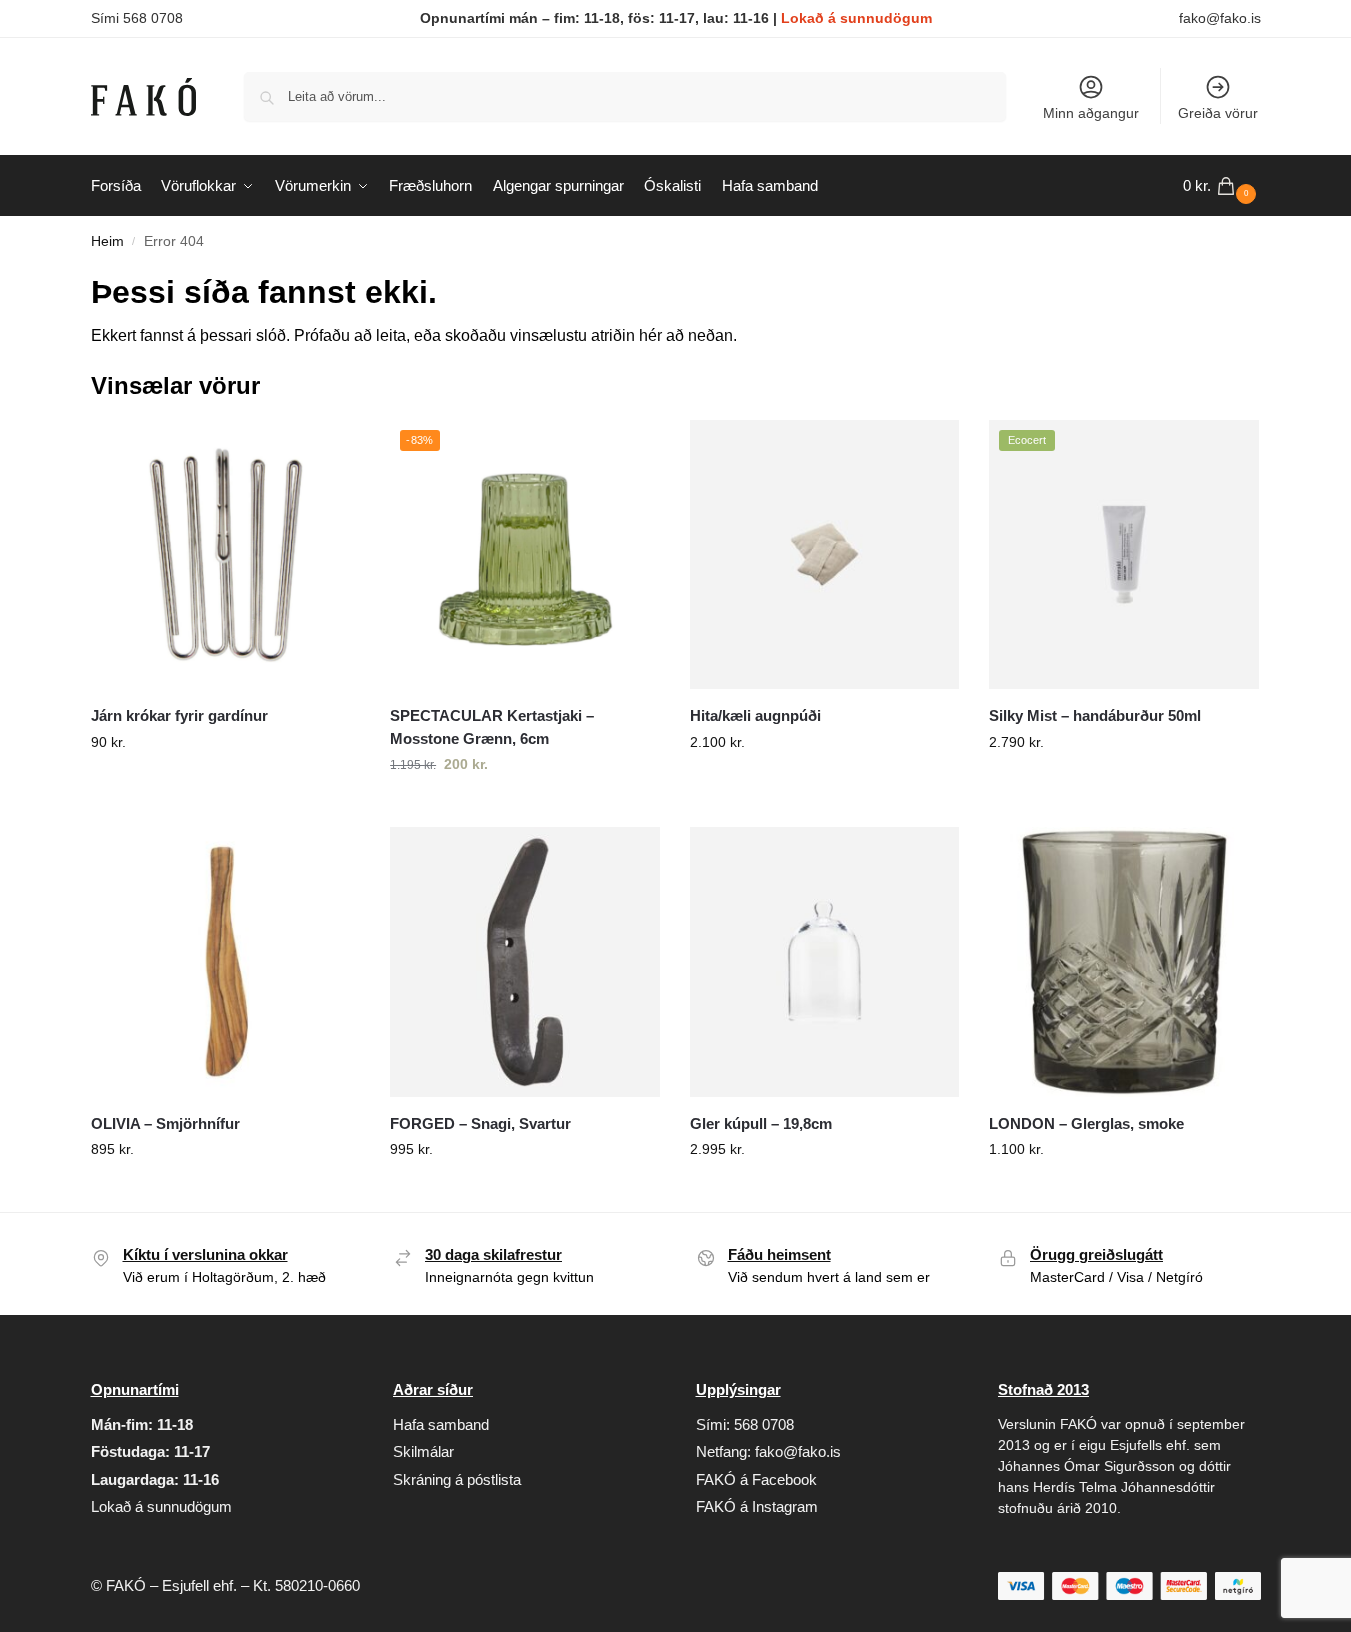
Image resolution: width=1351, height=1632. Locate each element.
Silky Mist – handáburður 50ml (1095, 715)
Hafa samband (441, 1424)
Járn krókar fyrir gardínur (179, 715)
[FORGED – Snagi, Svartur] (525, 962)
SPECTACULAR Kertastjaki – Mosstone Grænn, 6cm (492, 727)
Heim (107, 241)
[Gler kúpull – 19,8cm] (825, 962)
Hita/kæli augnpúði (755, 715)
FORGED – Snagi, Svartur (480, 1123)
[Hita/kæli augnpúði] (825, 555)
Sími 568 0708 (137, 18)
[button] (1222, 186)
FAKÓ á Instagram (757, 1506)
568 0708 (764, 1424)
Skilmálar (423, 1451)
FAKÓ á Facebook (756, 1479)
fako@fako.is (1220, 18)
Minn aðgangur (1091, 113)
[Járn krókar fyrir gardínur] (226, 555)
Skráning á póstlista (457, 1479)
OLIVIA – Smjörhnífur (165, 1123)
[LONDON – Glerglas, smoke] (1124, 962)
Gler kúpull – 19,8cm (761, 1123)
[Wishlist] (330, 450)
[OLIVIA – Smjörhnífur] (226, 962)
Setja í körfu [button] (225, 785)
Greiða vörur (1218, 113)
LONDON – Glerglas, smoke (1086, 1123)
